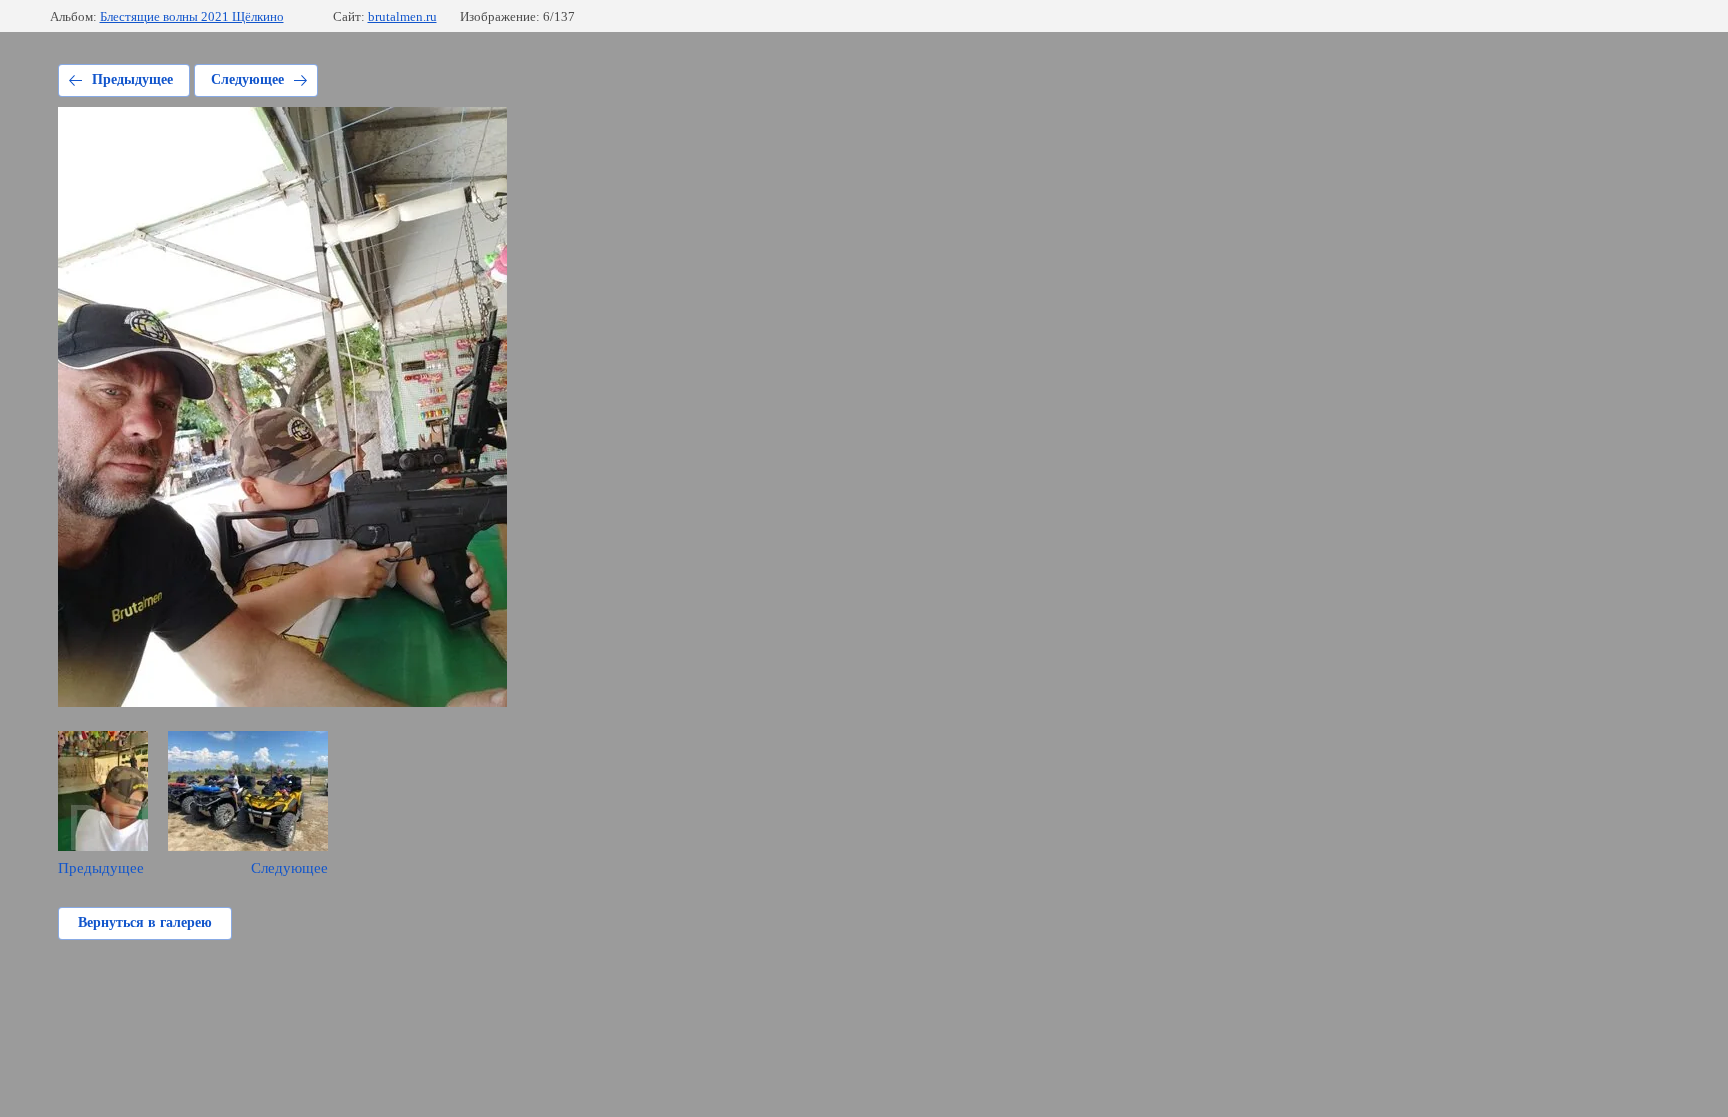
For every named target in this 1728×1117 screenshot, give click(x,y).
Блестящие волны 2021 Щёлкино (192, 16)
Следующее (247, 79)
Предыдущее (132, 79)
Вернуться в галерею (145, 922)
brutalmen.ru (402, 16)
